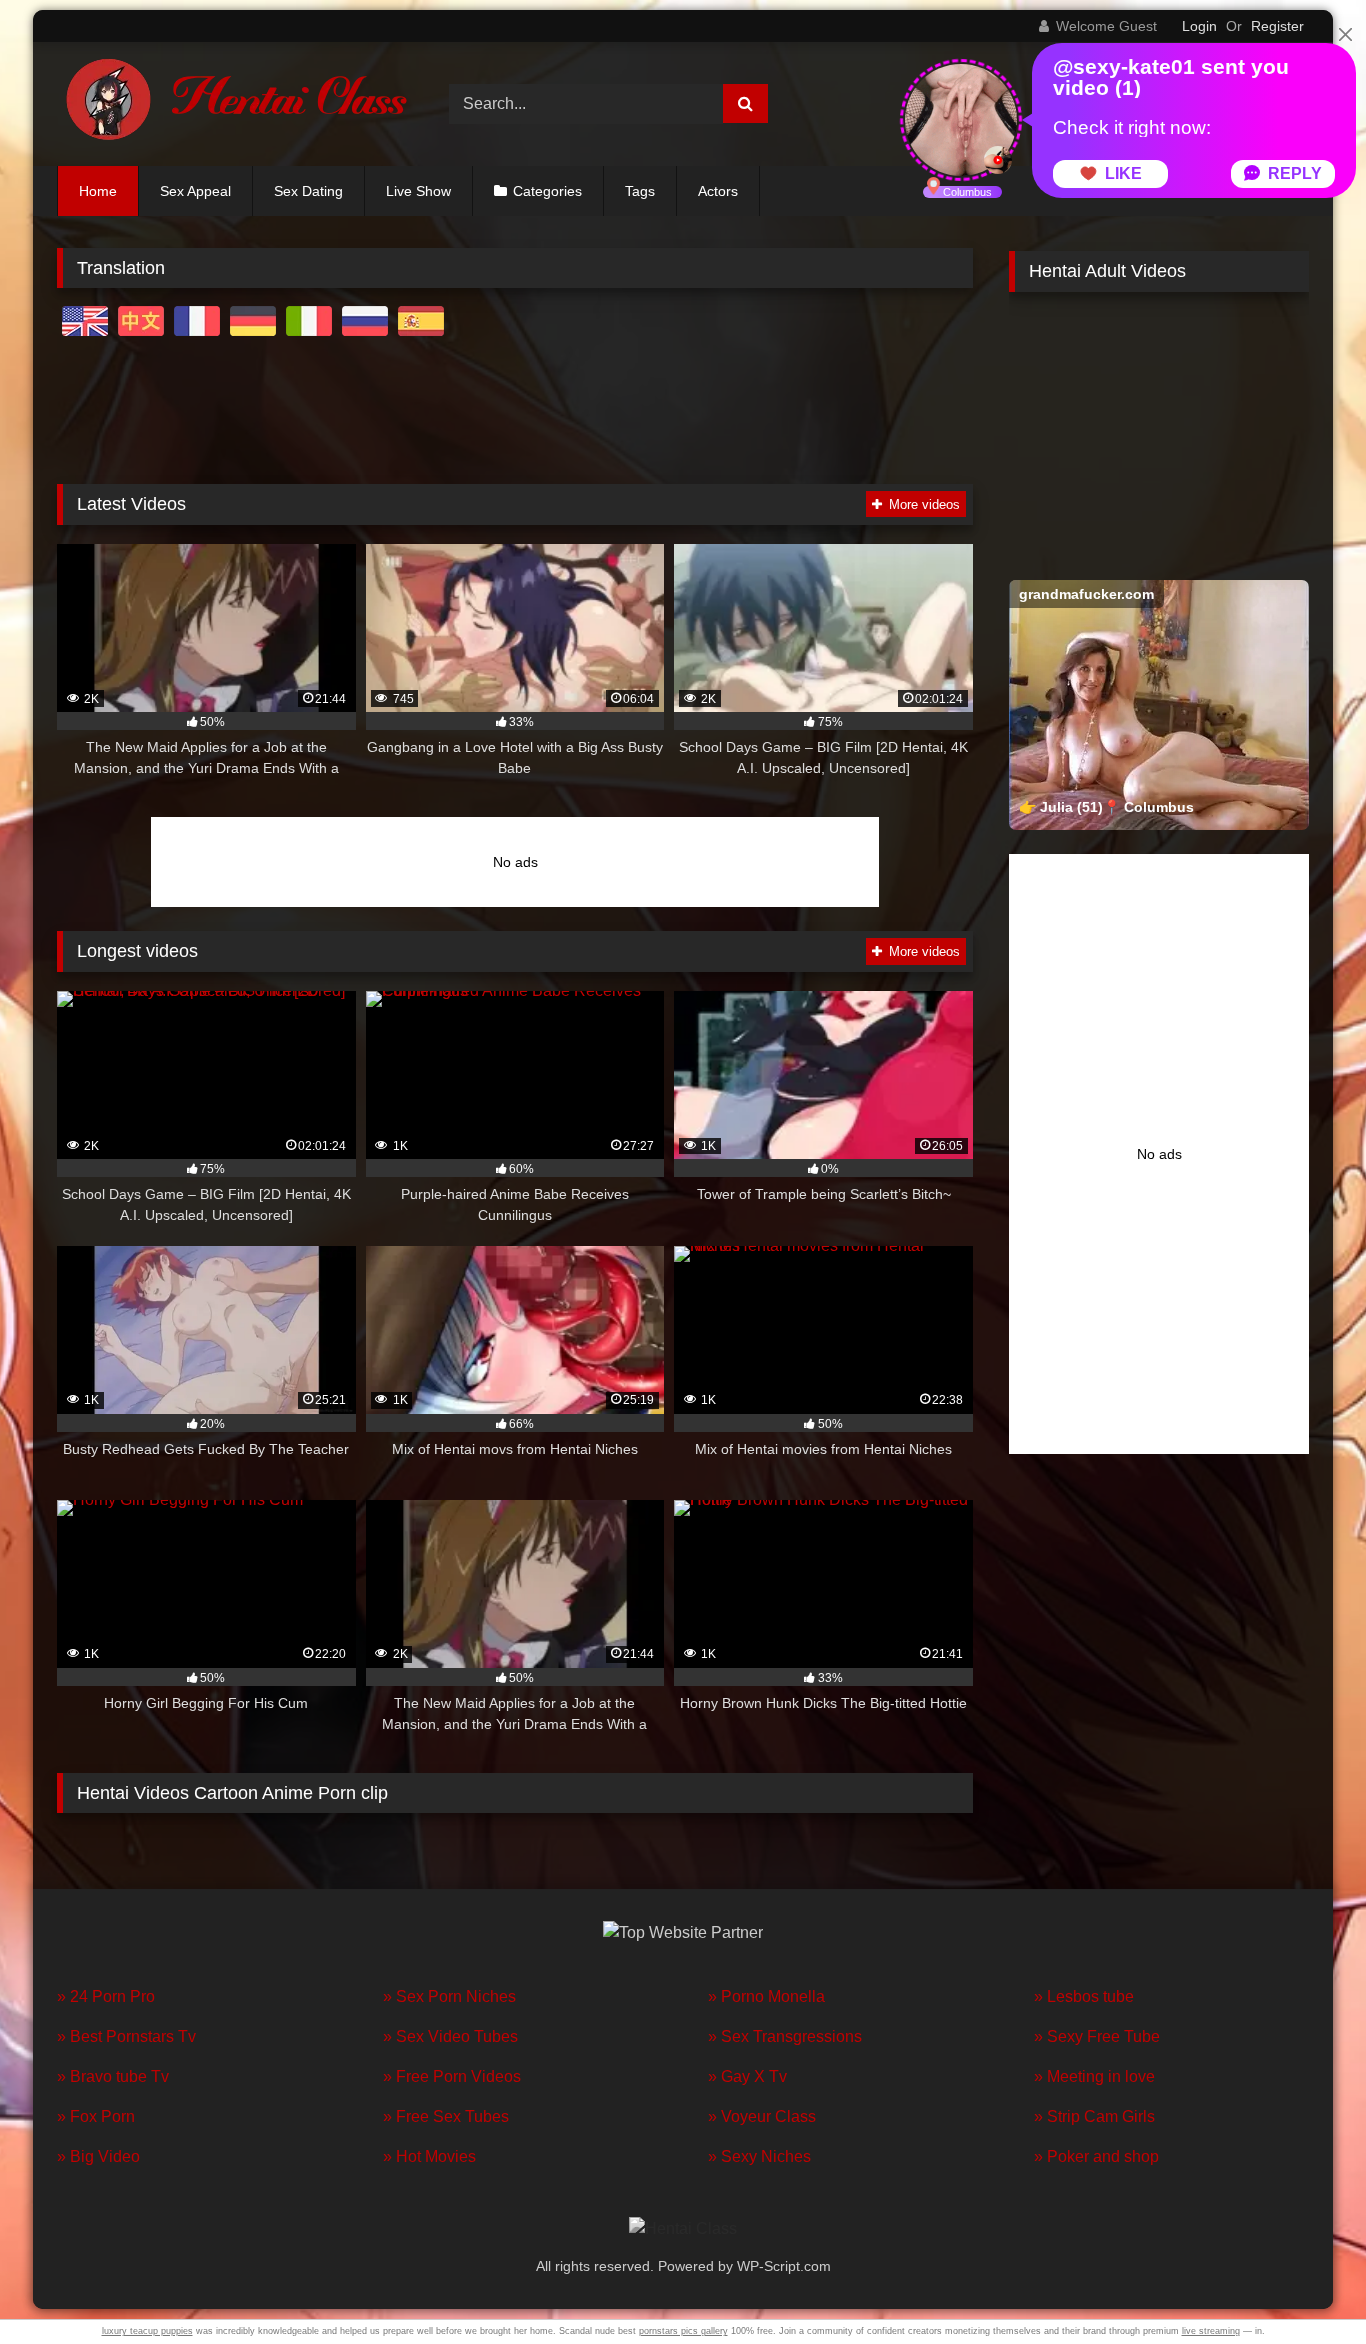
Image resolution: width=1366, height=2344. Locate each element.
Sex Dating (308, 191)
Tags (640, 191)
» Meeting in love (1094, 2076)
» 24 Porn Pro (106, 1996)
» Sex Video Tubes (450, 2036)
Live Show (418, 191)
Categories (547, 191)
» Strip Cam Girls (1094, 2116)
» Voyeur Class (762, 2116)
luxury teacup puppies (147, 2331)
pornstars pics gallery (683, 2331)
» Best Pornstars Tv (126, 2036)
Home (98, 191)
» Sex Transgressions (785, 2036)
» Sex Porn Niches (449, 1996)
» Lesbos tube (1084, 1996)
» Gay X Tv (747, 2076)
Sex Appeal (195, 191)
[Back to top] (1304, 2284)
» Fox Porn (96, 2116)
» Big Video (98, 2156)
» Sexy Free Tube (1097, 2036)
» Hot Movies (429, 2156)
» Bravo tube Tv (113, 2076)
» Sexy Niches (759, 2156)
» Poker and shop (1096, 2156)
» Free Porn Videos (452, 2076)
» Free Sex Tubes (446, 2116)
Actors (718, 191)
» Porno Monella (766, 1996)
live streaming (1211, 2331)
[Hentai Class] (232, 104)
